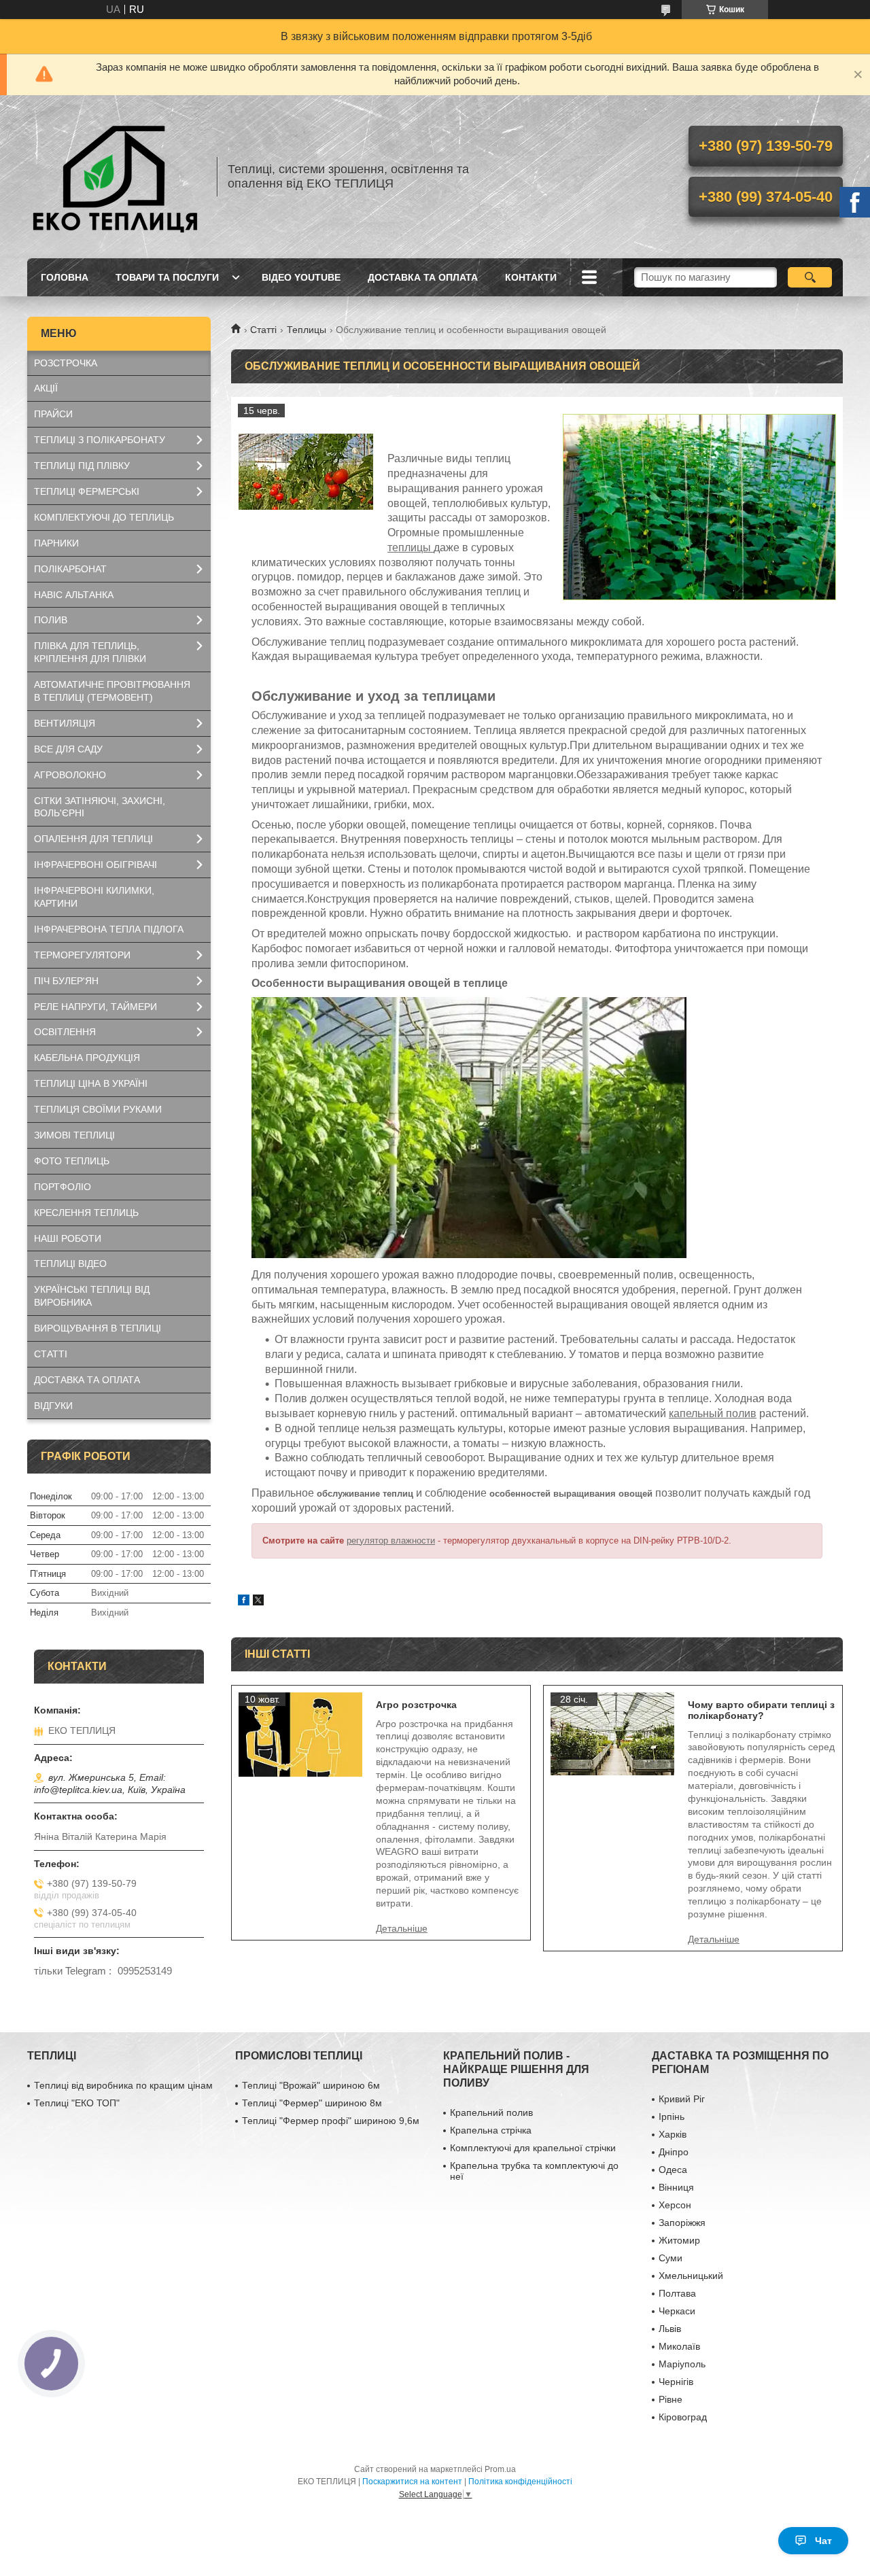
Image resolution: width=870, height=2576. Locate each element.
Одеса (673, 2170)
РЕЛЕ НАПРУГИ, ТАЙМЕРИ (95, 1007)
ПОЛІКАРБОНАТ (70, 569)
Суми (671, 2258)
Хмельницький (691, 2276)
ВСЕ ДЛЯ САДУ (68, 749)
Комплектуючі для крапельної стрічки (533, 2148)
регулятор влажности (391, 1541)
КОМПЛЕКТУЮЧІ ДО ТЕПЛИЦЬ (104, 517)
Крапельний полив (491, 2112)
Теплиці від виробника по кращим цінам (123, 2085)
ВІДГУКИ (53, 1406)
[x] (258, 1602)
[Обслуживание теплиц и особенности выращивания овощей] (306, 472)
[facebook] (244, 1602)
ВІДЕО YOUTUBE (301, 277)
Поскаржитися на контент (412, 2482)
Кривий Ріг (682, 2099)
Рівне (671, 2399)
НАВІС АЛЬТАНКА (74, 595)
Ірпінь (672, 2117)
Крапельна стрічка (491, 2130)
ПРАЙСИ (53, 414)
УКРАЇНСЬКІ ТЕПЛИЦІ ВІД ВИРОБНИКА (92, 1296)
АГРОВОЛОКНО (70, 775)
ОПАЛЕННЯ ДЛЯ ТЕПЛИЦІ (93, 839)
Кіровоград (683, 2417)
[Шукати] (810, 277)
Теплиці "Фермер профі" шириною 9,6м (331, 2121)
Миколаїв (679, 2346)
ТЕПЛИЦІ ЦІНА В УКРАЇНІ (91, 1083)
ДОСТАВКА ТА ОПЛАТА (423, 277)
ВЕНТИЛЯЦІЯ (65, 723)
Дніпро (674, 2152)
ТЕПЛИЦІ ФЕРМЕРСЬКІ (87, 491)
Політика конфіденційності (520, 2482)
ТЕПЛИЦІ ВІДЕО (70, 1264)
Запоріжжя (682, 2223)
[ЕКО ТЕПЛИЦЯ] (116, 177)
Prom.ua (500, 2469)
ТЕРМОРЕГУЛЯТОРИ (82, 955)
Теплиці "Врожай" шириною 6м (311, 2085)
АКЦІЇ (46, 388)
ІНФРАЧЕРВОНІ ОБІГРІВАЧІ (95, 865)
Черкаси (677, 2311)
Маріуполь (682, 2364)
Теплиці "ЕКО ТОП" (77, 2103)
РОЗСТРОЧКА (66, 363)
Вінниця (676, 2187)
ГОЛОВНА (65, 277)
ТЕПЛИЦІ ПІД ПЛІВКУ (82, 466)
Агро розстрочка (416, 1705)
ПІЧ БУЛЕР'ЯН (66, 981)
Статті (263, 330)
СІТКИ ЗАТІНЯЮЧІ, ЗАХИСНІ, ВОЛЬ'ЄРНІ (100, 807)
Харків (673, 2134)
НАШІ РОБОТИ (68, 1238)
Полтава (677, 2293)
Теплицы (307, 330)
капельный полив (713, 1413)
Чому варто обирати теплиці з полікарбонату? (761, 1710)
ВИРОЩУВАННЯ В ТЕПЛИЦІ (98, 1328)
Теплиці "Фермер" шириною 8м (312, 2103)
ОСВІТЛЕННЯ (65, 1032)
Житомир (679, 2240)
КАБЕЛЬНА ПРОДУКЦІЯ (87, 1058)
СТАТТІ (51, 1354)
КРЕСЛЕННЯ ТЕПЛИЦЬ (86, 1213)
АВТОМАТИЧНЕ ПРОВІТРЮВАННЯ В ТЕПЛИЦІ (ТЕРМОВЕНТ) (112, 691)
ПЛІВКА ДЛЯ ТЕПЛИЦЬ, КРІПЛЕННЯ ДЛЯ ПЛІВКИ (90, 652)
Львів (670, 2329)
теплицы (411, 547)
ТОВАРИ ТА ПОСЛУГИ (167, 277)
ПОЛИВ (51, 620)
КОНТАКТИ (531, 277)
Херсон (675, 2205)
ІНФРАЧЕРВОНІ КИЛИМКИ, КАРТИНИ (94, 897)
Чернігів (676, 2382)
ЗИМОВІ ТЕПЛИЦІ (74, 1135)
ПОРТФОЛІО (63, 1187)
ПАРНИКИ (56, 543)
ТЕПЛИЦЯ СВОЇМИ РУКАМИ (98, 1109)
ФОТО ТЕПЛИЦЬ (72, 1161)
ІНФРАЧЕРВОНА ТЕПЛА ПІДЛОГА (109, 929)
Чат (823, 2541)
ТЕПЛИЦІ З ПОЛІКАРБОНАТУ (100, 440)
